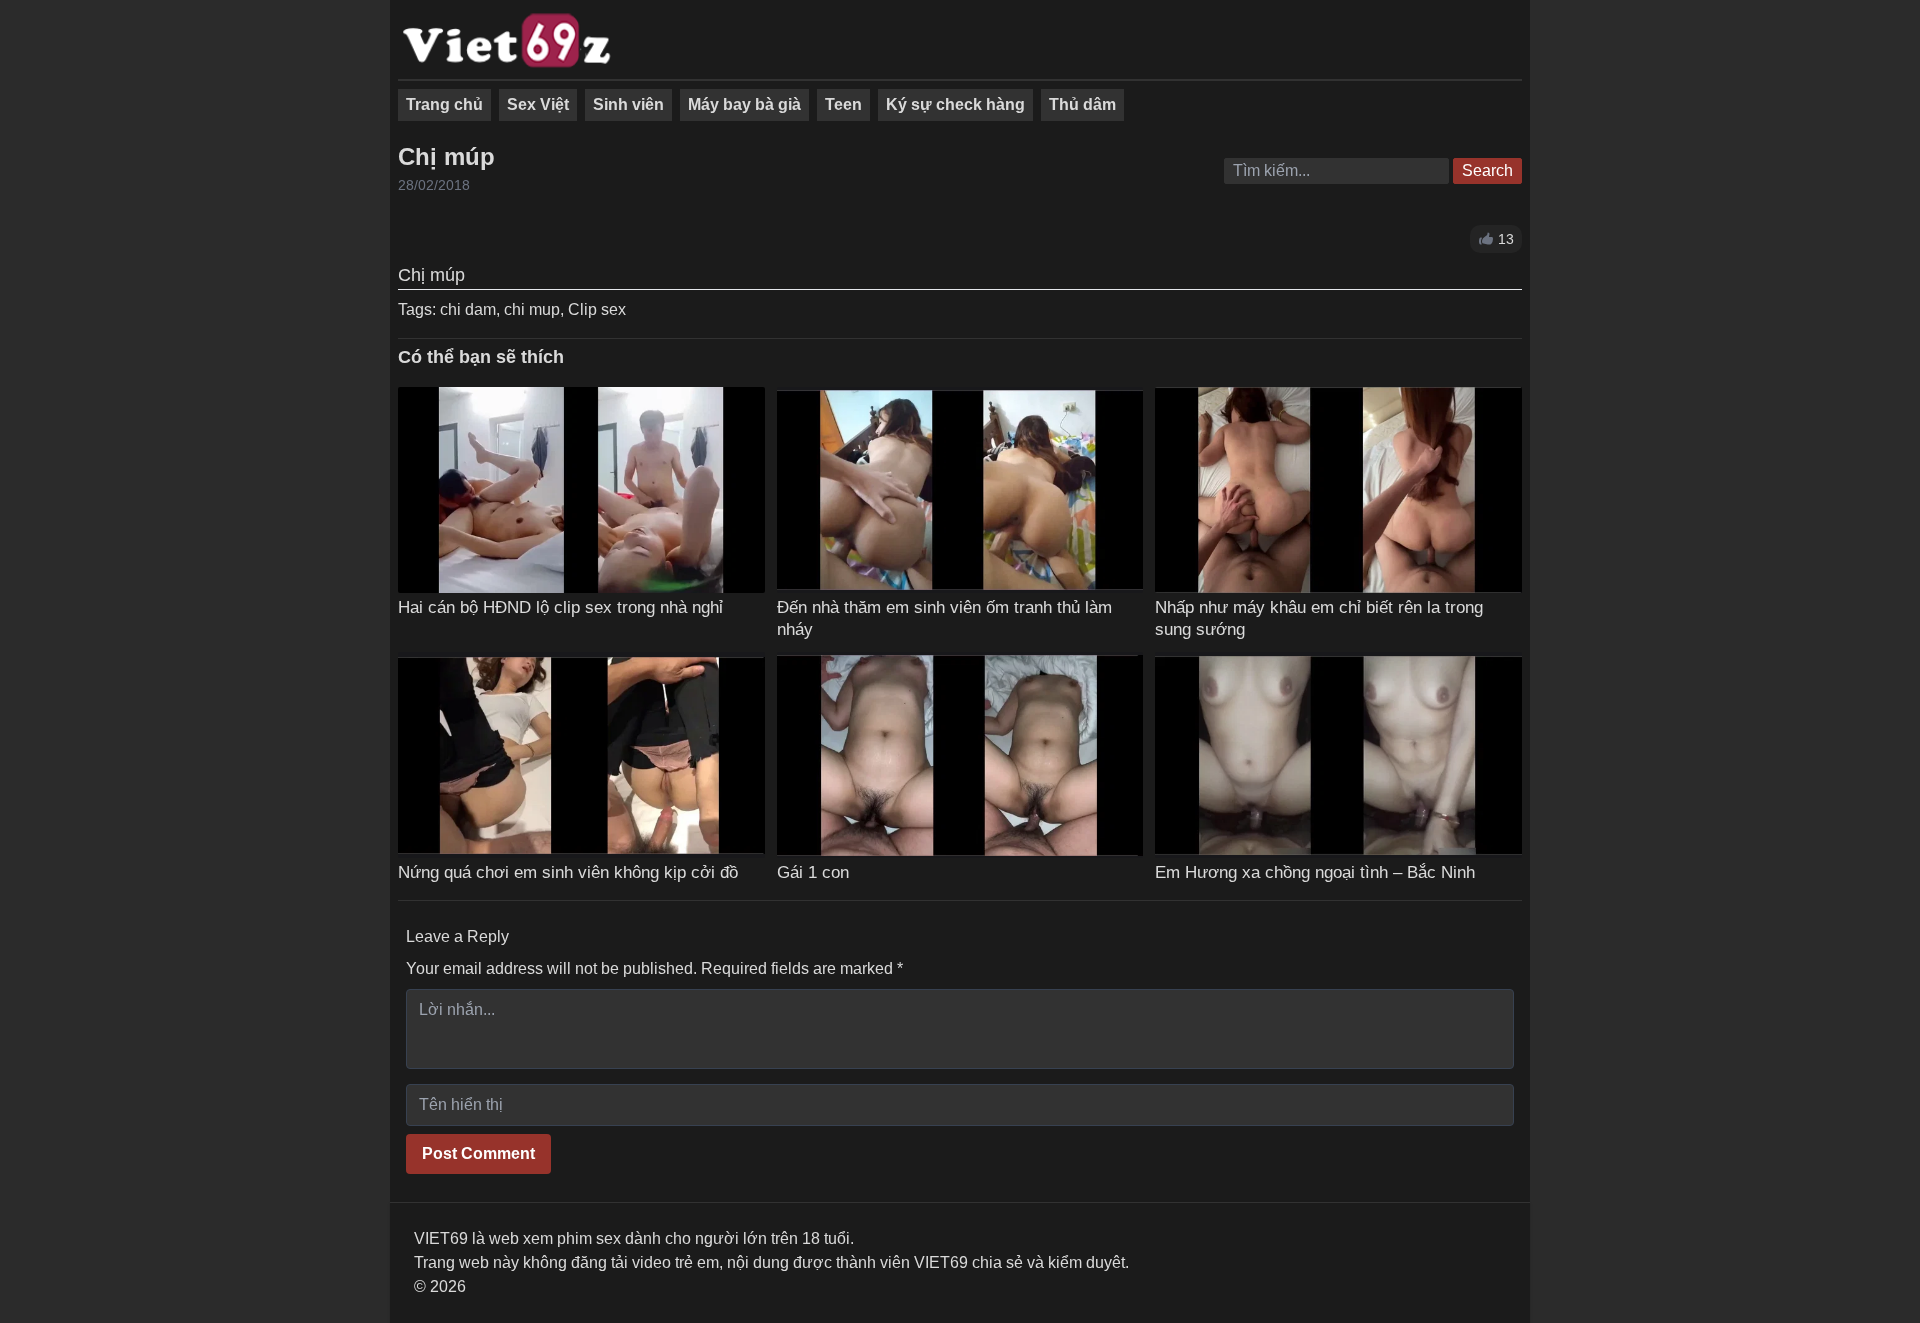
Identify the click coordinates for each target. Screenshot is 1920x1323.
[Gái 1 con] (960, 755)
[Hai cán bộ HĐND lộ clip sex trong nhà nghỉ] (581, 490)
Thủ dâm (1082, 104)
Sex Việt (538, 104)
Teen (843, 104)
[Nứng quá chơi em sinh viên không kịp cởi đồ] (581, 755)
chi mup (532, 309)
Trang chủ (444, 104)
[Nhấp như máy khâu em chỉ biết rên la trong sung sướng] (1338, 490)
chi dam (468, 309)
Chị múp (446, 156)
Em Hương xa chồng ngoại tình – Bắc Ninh (1315, 872)
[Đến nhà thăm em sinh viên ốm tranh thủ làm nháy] (960, 490)
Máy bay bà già (744, 104)
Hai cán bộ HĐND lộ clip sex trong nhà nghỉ (560, 607)
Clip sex (597, 309)
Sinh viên (628, 104)
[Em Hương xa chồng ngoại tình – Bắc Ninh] (1338, 755)
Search (1487, 170)
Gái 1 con (813, 872)
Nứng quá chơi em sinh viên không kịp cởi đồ (568, 872)
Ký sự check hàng (955, 104)
